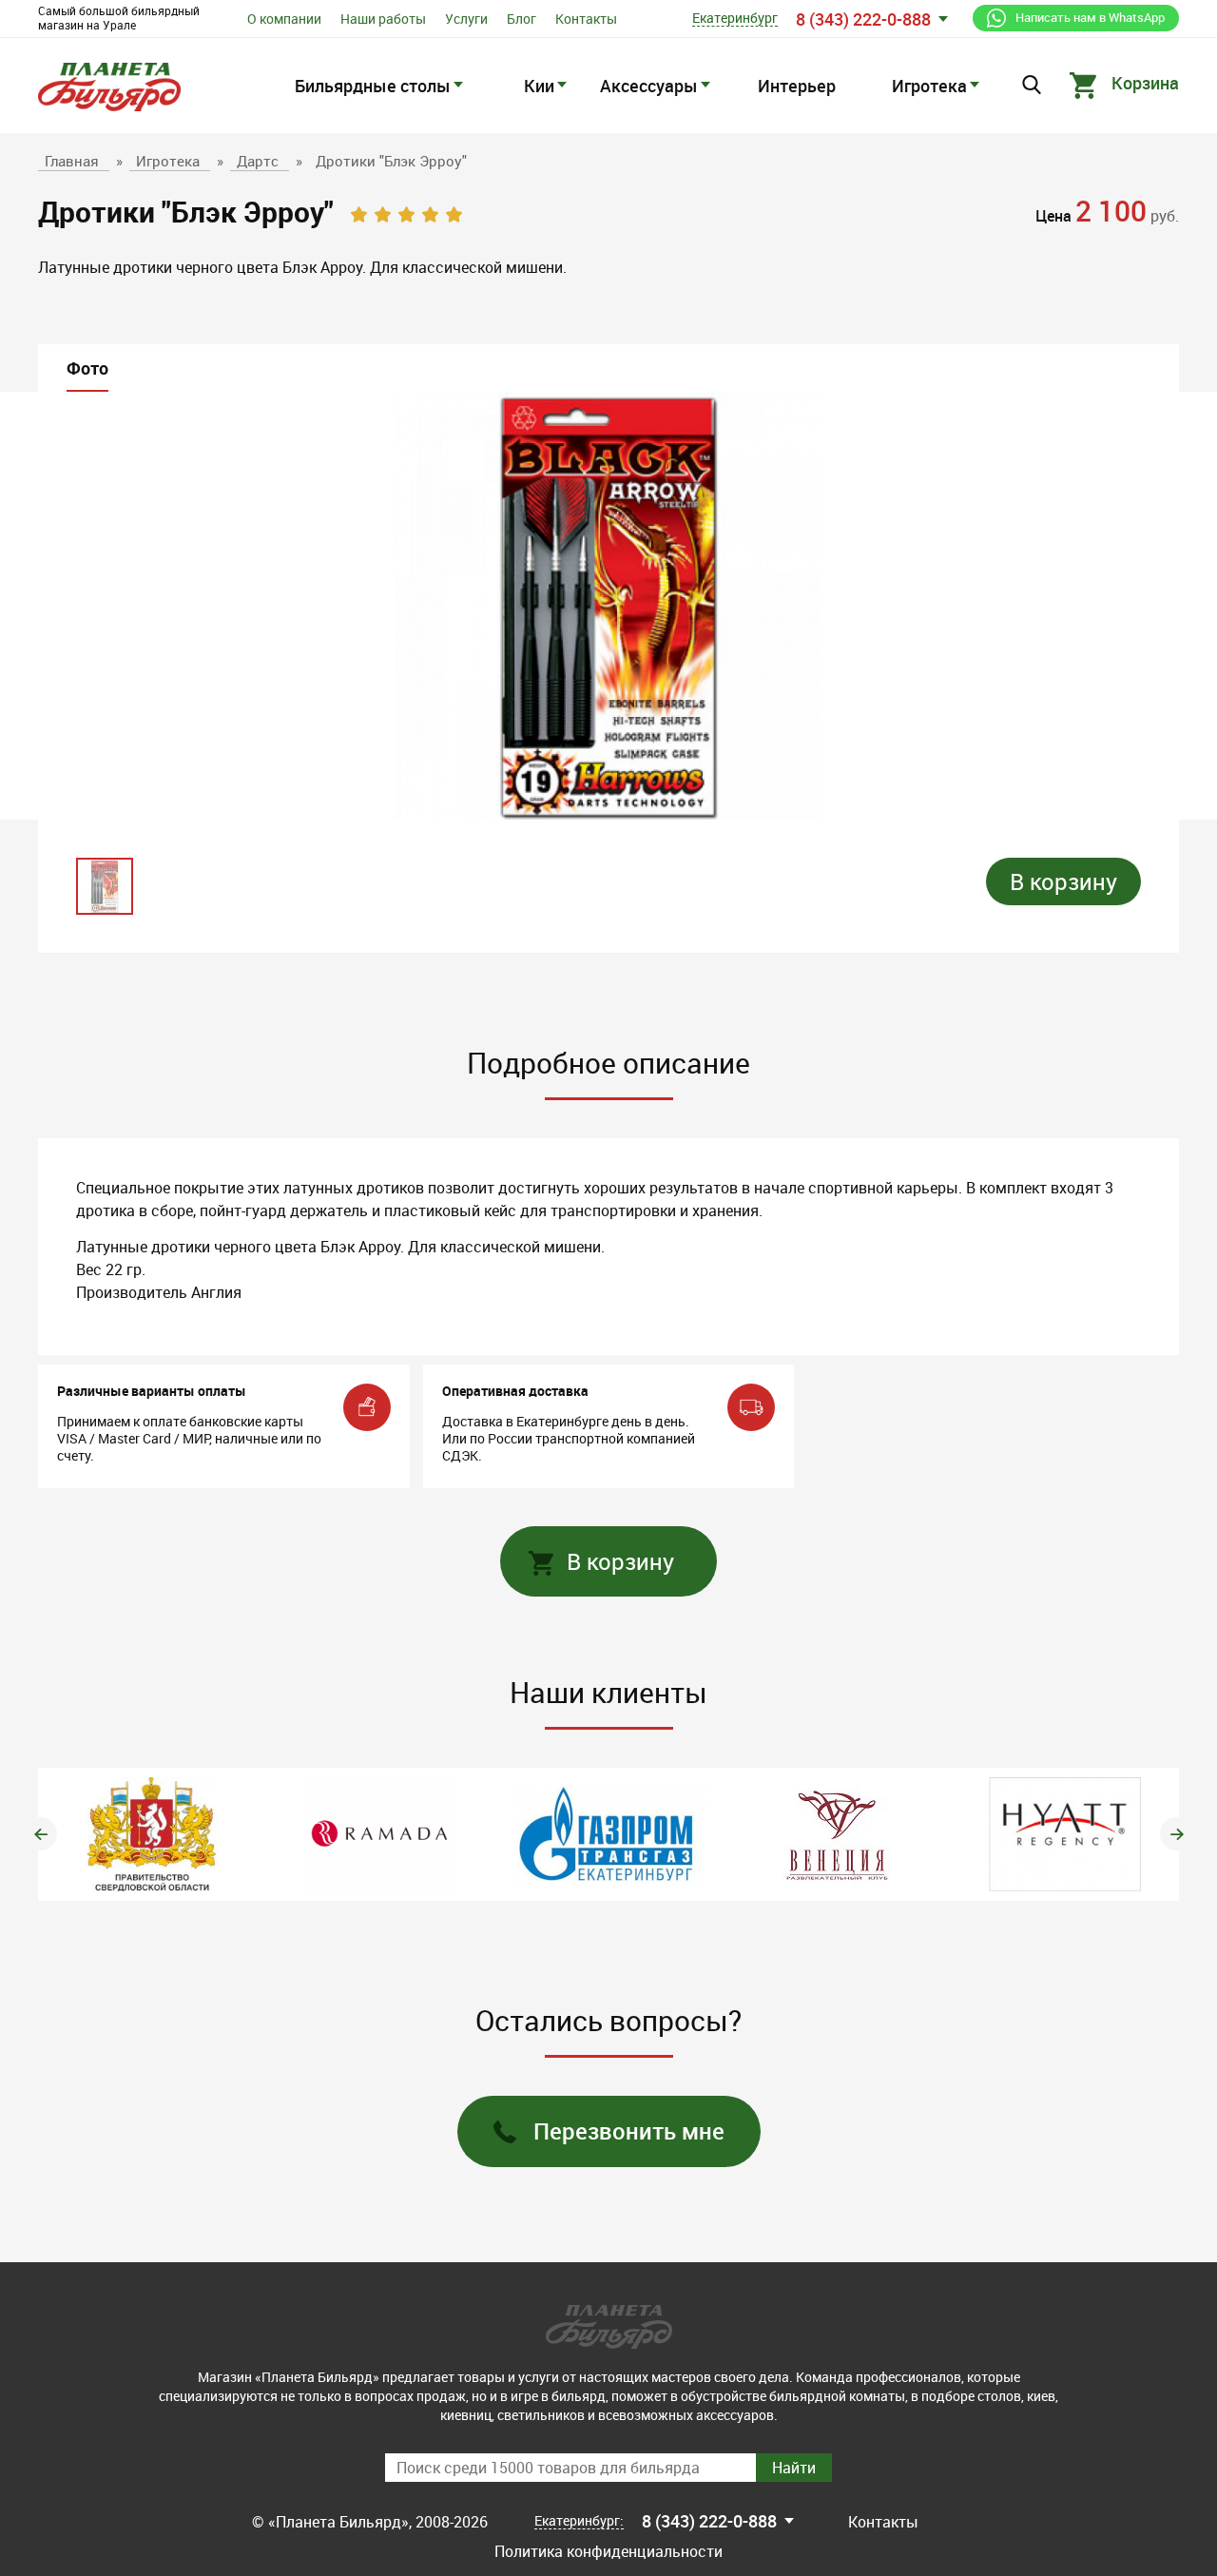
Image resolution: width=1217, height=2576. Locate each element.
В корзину (1063, 881)
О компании (284, 19)
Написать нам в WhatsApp (1090, 17)
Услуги (466, 19)
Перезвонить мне (629, 2131)
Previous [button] (40, 1834)
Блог (522, 19)
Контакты (586, 19)
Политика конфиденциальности (608, 2551)
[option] (608, 606)
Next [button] (1177, 1834)
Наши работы (383, 19)
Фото (87, 368)
